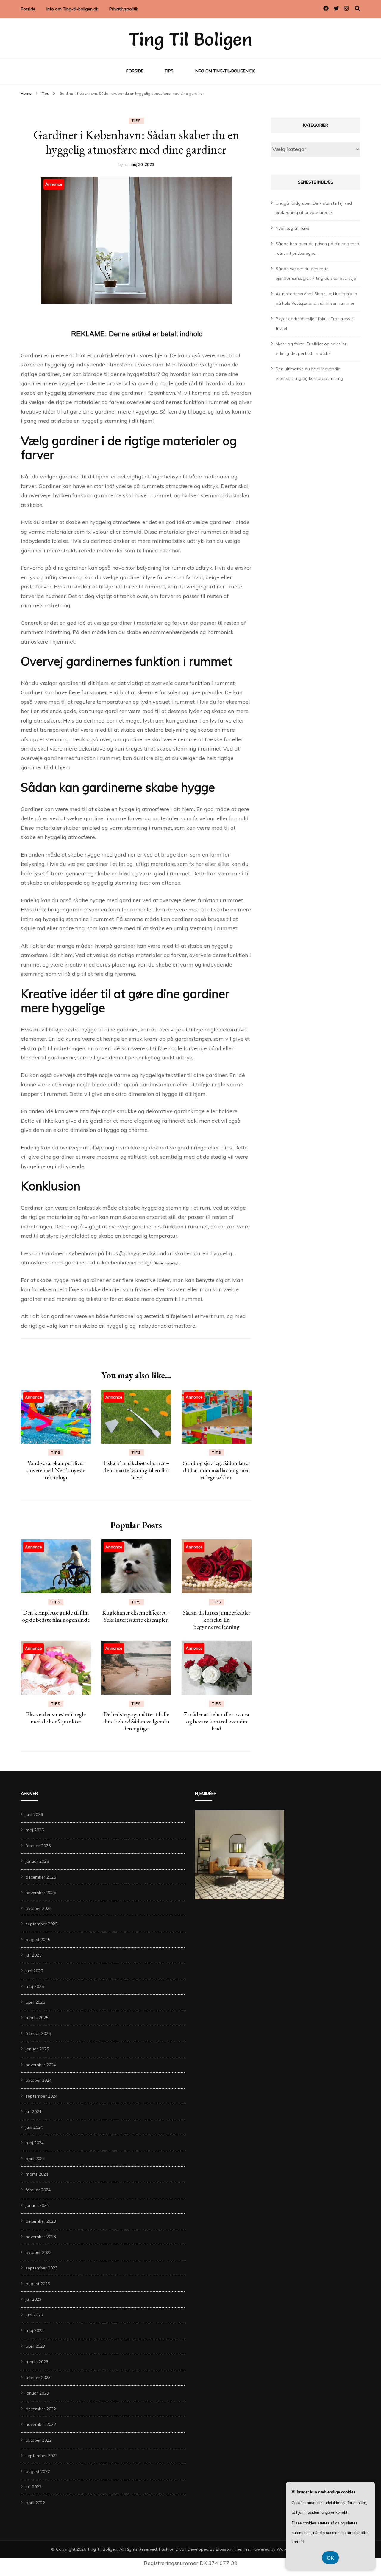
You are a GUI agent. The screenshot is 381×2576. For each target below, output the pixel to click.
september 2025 (42, 1924)
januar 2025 (37, 2049)
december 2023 (41, 2221)
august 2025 (38, 1940)
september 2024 (42, 2096)
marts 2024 (37, 2174)
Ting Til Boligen (190, 39)
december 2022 (41, 2409)
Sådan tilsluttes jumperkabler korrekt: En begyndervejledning (217, 1620)
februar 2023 (38, 2378)
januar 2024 (37, 2205)
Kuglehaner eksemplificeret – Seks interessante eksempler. (136, 1616)
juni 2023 (34, 2315)
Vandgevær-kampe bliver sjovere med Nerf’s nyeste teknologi (56, 1470)
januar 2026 (37, 1861)
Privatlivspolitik (124, 9)
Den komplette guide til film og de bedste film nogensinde (56, 1616)
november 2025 (41, 1893)
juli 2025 (33, 1955)
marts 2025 (37, 2018)
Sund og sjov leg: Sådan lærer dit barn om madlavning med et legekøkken (217, 1470)
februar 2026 (38, 1846)
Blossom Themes (233, 2549)
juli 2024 (33, 2112)
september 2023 (42, 2268)
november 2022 (41, 2424)
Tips (169, 71)
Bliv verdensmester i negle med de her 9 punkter (56, 1718)
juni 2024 (34, 2127)
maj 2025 (35, 1986)
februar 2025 (38, 2033)
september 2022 (42, 2456)
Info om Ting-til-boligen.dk (72, 9)
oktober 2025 (39, 1908)
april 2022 (35, 2503)
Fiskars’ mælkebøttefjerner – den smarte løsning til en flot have (136, 1470)
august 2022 (38, 2471)
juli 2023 (33, 2299)
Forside (28, 9)
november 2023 (41, 2237)
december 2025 (41, 1877)
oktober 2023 (39, 2252)
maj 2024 (35, 2143)
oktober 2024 (39, 2080)
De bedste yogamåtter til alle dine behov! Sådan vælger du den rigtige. (136, 1721)
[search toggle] (357, 8)
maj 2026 (35, 1830)
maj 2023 (35, 2330)
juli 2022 (33, 2487)
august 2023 (38, 2284)
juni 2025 (34, 1971)
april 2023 (35, 2346)
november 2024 (41, 2065)
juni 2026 (34, 1814)
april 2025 (35, 2002)
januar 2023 (37, 2393)
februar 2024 (38, 2190)
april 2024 (35, 2159)
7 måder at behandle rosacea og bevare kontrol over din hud (217, 1721)
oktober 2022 (39, 2440)
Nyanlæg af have (292, 228)
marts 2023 (37, 2362)
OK (330, 2558)
